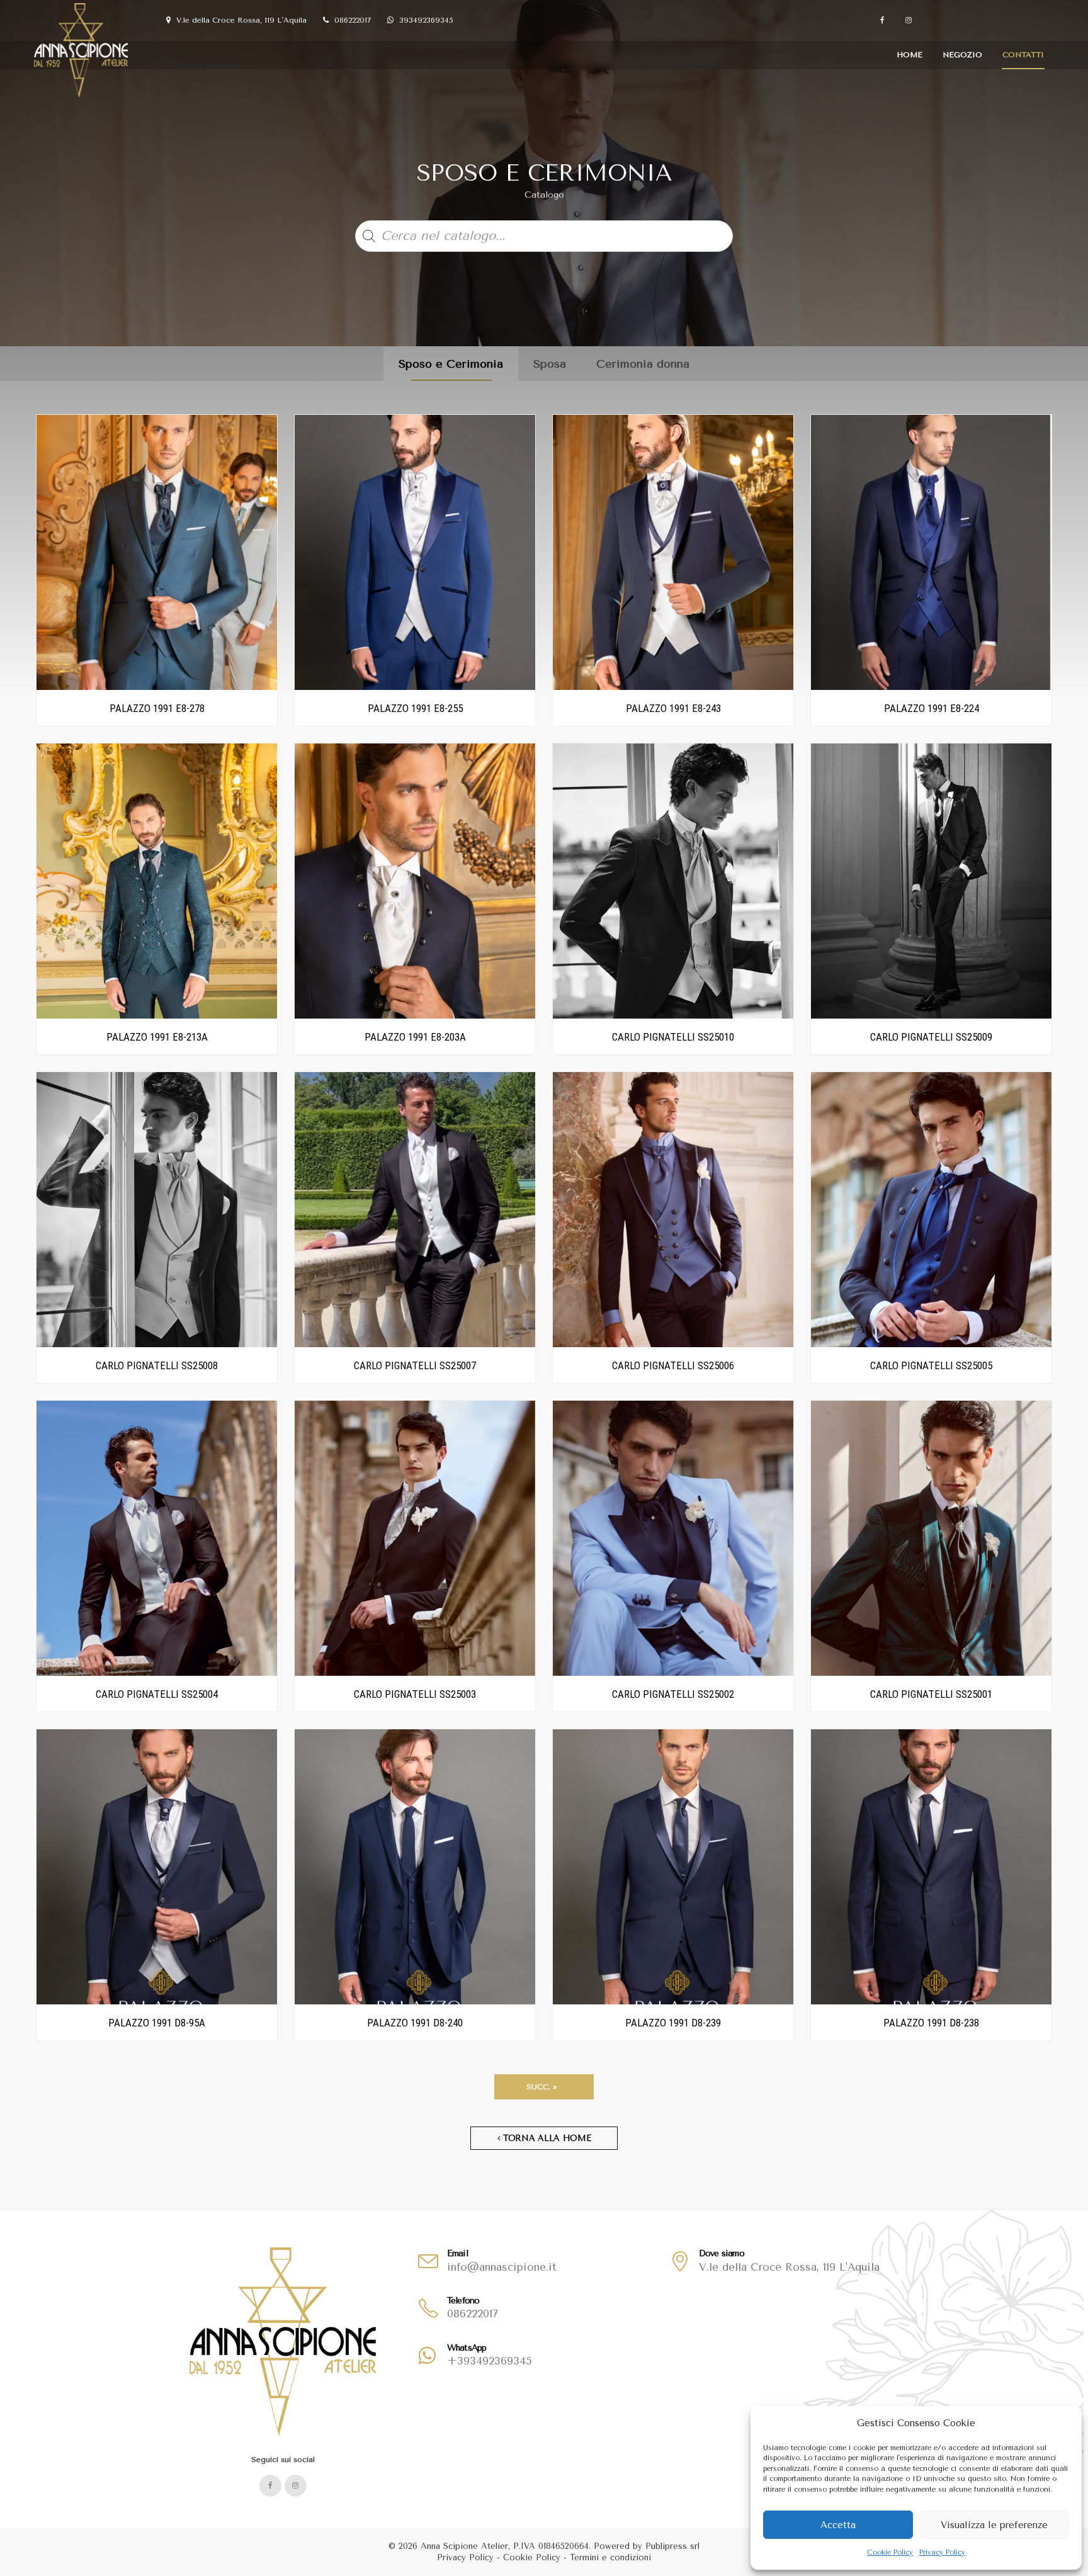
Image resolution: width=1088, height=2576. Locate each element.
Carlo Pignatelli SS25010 (673, 1037)
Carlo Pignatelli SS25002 (673, 1694)
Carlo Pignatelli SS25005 (931, 1365)
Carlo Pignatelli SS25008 (157, 1365)
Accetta (838, 2525)
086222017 (351, 20)
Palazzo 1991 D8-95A (157, 2023)
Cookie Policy (890, 2552)
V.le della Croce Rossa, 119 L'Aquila (240, 20)
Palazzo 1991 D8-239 (673, 2023)
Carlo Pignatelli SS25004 (157, 1694)
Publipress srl (672, 2546)
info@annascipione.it (502, 2267)
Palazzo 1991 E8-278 (157, 708)
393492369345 (425, 20)
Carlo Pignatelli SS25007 (415, 1365)
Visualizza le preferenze (994, 2525)
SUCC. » (544, 2087)
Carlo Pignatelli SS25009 (931, 1037)
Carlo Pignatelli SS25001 (931, 1694)
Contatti (1023, 55)
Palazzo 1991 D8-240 (415, 2023)
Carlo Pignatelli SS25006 (673, 1365)
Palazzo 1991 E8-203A (415, 1037)
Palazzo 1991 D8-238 (931, 2023)
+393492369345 (490, 2361)
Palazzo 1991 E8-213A (157, 1037)
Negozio (962, 55)
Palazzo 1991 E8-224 (932, 708)
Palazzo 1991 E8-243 (673, 708)
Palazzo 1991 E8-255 (415, 708)
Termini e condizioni (610, 2557)
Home (909, 55)
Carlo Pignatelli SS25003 (415, 1694)
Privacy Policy (942, 2552)
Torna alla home (545, 2138)
